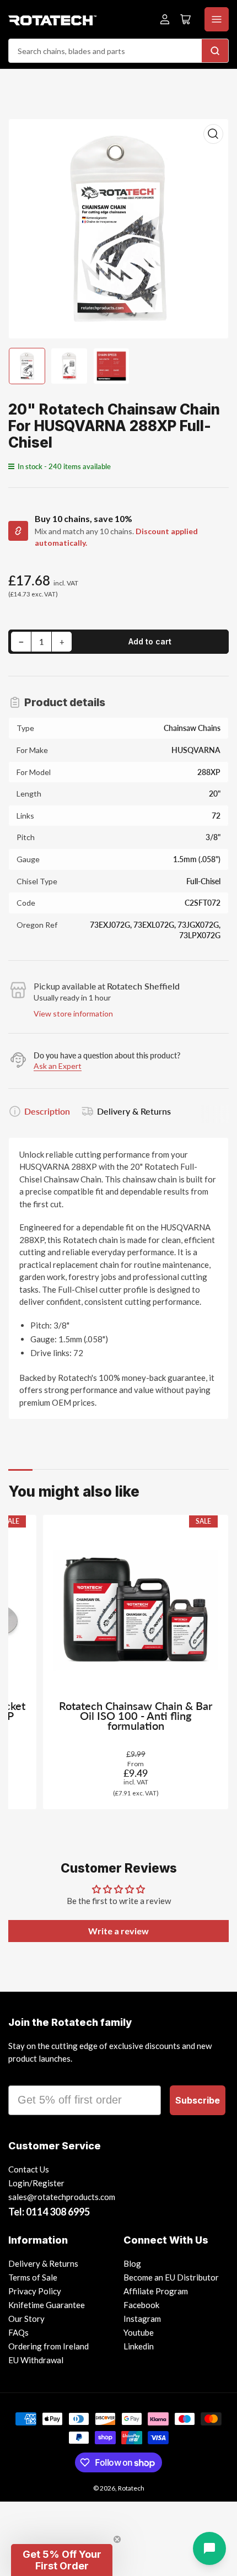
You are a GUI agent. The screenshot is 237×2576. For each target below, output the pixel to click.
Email (23, 2075)
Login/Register (36, 2183)
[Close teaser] (117, 2539)
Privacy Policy (35, 2291)
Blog (132, 2263)
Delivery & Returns (134, 1111)
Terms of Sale (33, 2277)
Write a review (118, 1931)
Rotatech (131, 2488)
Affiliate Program (156, 2291)
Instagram (142, 2319)
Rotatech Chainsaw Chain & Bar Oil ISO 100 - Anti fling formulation (136, 1716)
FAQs (18, 2332)
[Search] (215, 51)
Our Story (26, 2319)
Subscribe (198, 2100)
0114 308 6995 (58, 2212)
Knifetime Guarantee (47, 2305)
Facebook (141, 2305)
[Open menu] (217, 19)
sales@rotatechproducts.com (62, 2197)
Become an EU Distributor (171, 2277)
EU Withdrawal (36, 2360)
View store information (73, 1013)
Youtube (139, 2332)
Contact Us (29, 2169)
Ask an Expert (58, 1066)
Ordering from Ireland (49, 2346)
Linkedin (139, 2346)
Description (47, 1111)
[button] (62, 2560)
